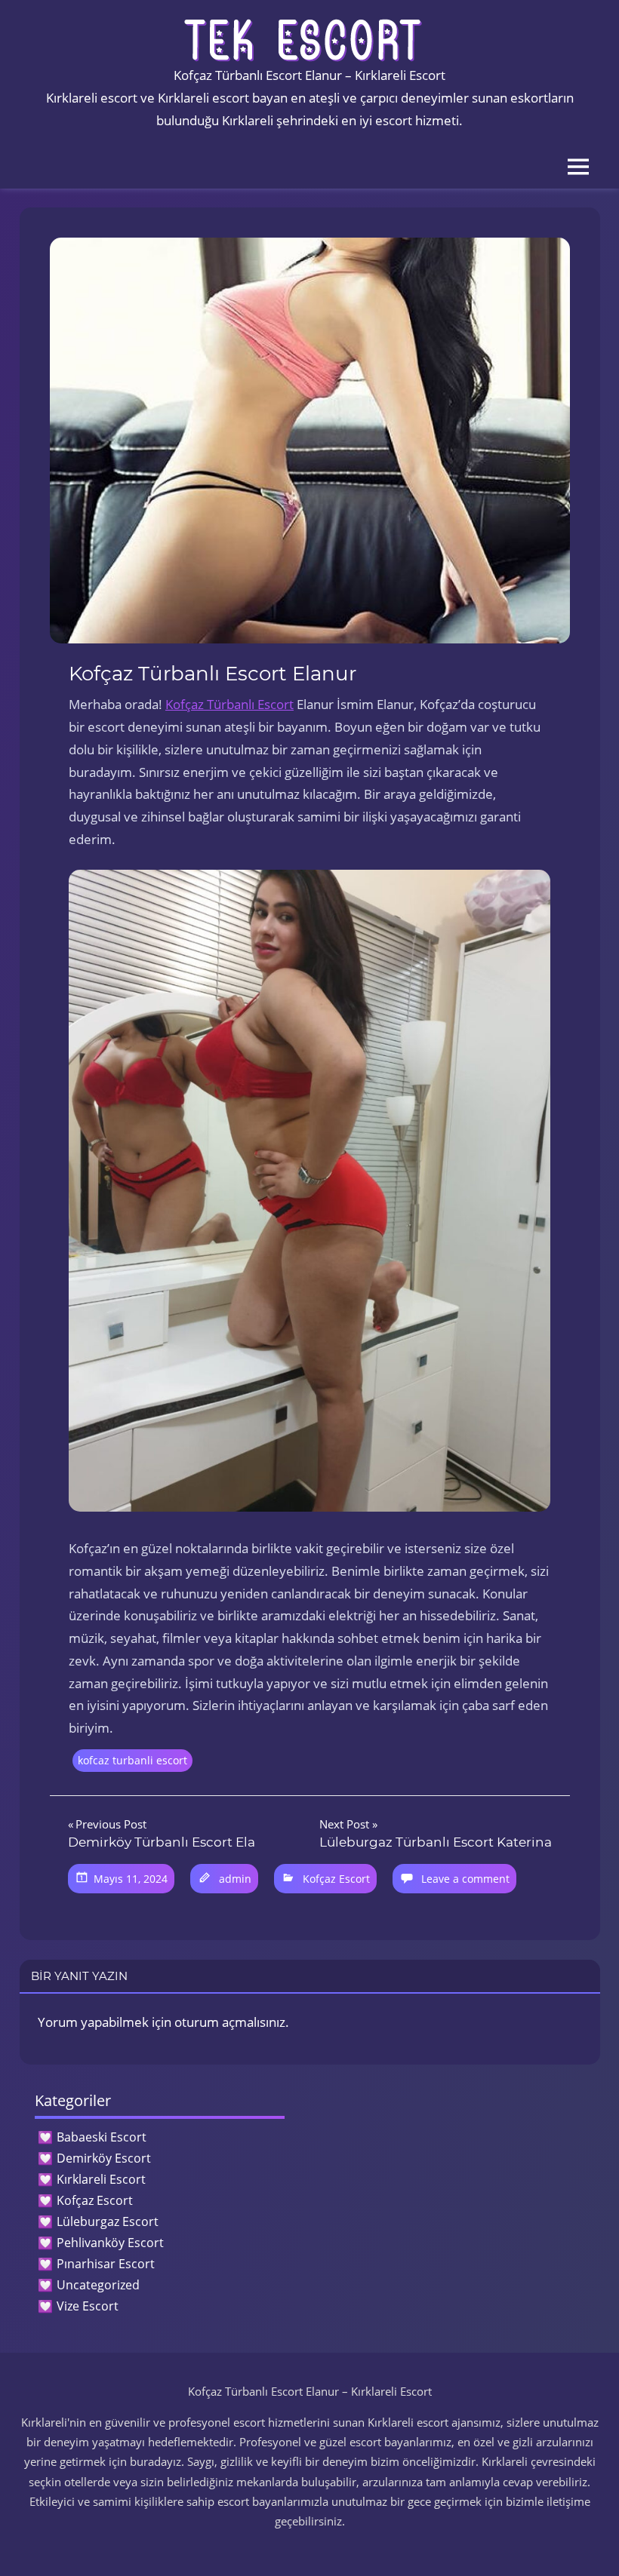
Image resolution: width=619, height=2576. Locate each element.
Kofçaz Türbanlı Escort (229, 704)
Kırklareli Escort (101, 2179)
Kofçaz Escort (336, 1879)
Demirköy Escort (104, 2158)
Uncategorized (98, 2285)
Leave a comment (465, 1879)
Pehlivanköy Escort (110, 2243)
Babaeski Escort (102, 2137)
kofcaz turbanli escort (132, 1760)
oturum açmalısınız (230, 2022)
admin (235, 1879)
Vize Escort (88, 2306)
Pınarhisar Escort (106, 2264)
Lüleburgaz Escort (108, 2221)
